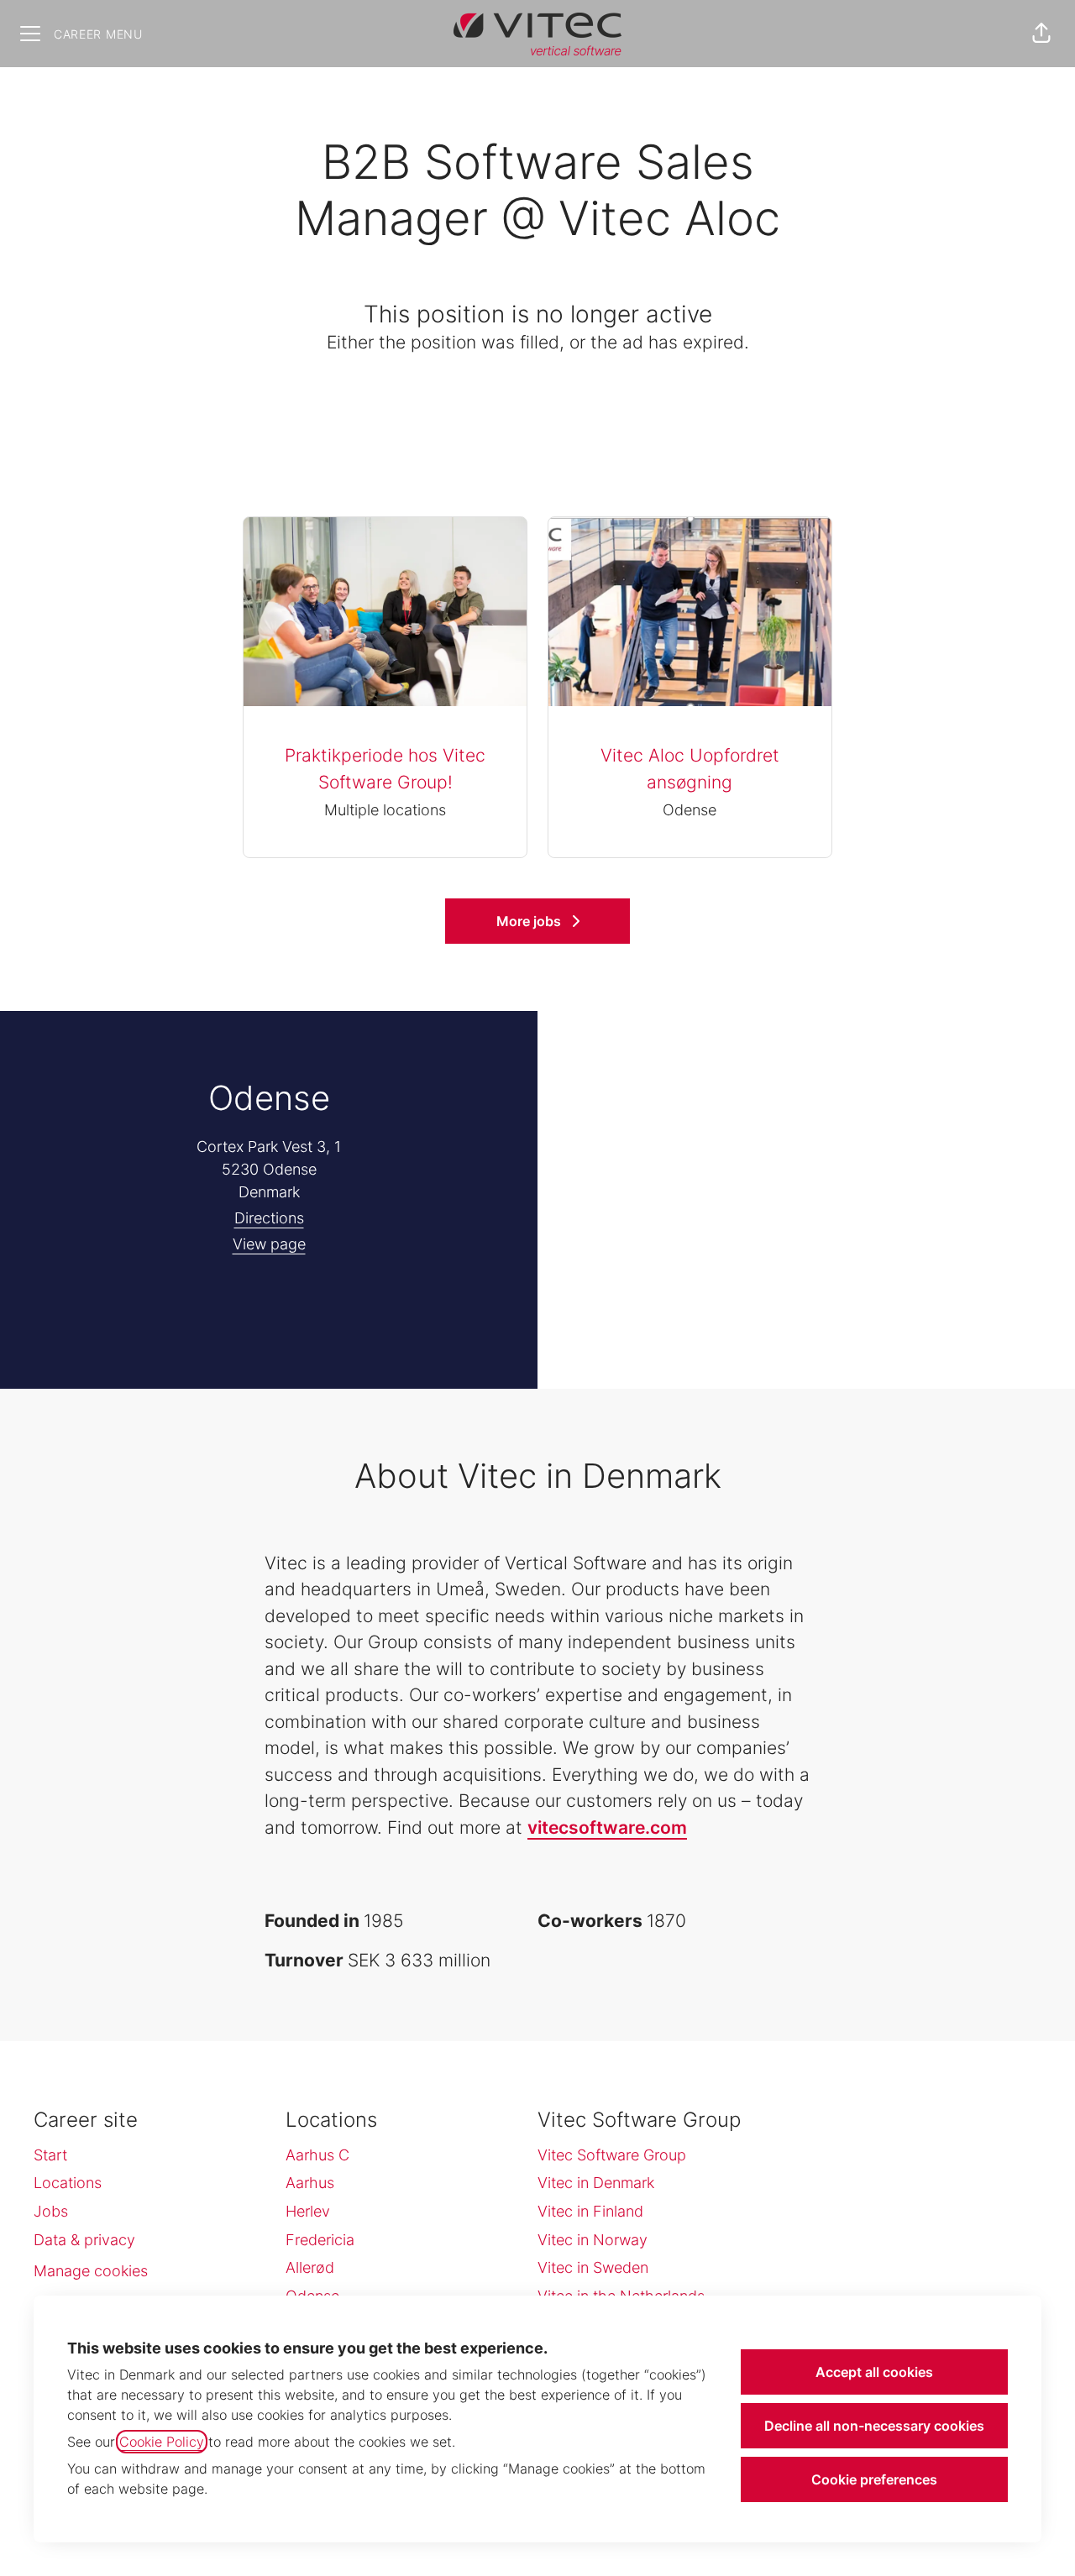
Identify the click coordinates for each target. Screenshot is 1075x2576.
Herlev (308, 2211)
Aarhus (310, 2183)
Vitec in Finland (590, 2211)
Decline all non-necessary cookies (874, 2426)
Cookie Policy (162, 2442)
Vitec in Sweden (593, 2267)
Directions (269, 1218)
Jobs (51, 2211)
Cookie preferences (874, 2479)
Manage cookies (91, 2271)
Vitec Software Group (612, 2155)
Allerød (310, 2267)
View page (269, 1244)
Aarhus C (317, 2155)
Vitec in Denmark (596, 2183)
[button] (1041, 34)
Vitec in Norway (593, 2240)
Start (50, 2155)
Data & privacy (84, 2240)
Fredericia (320, 2240)
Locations (68, 2183)
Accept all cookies (874, 2372)
